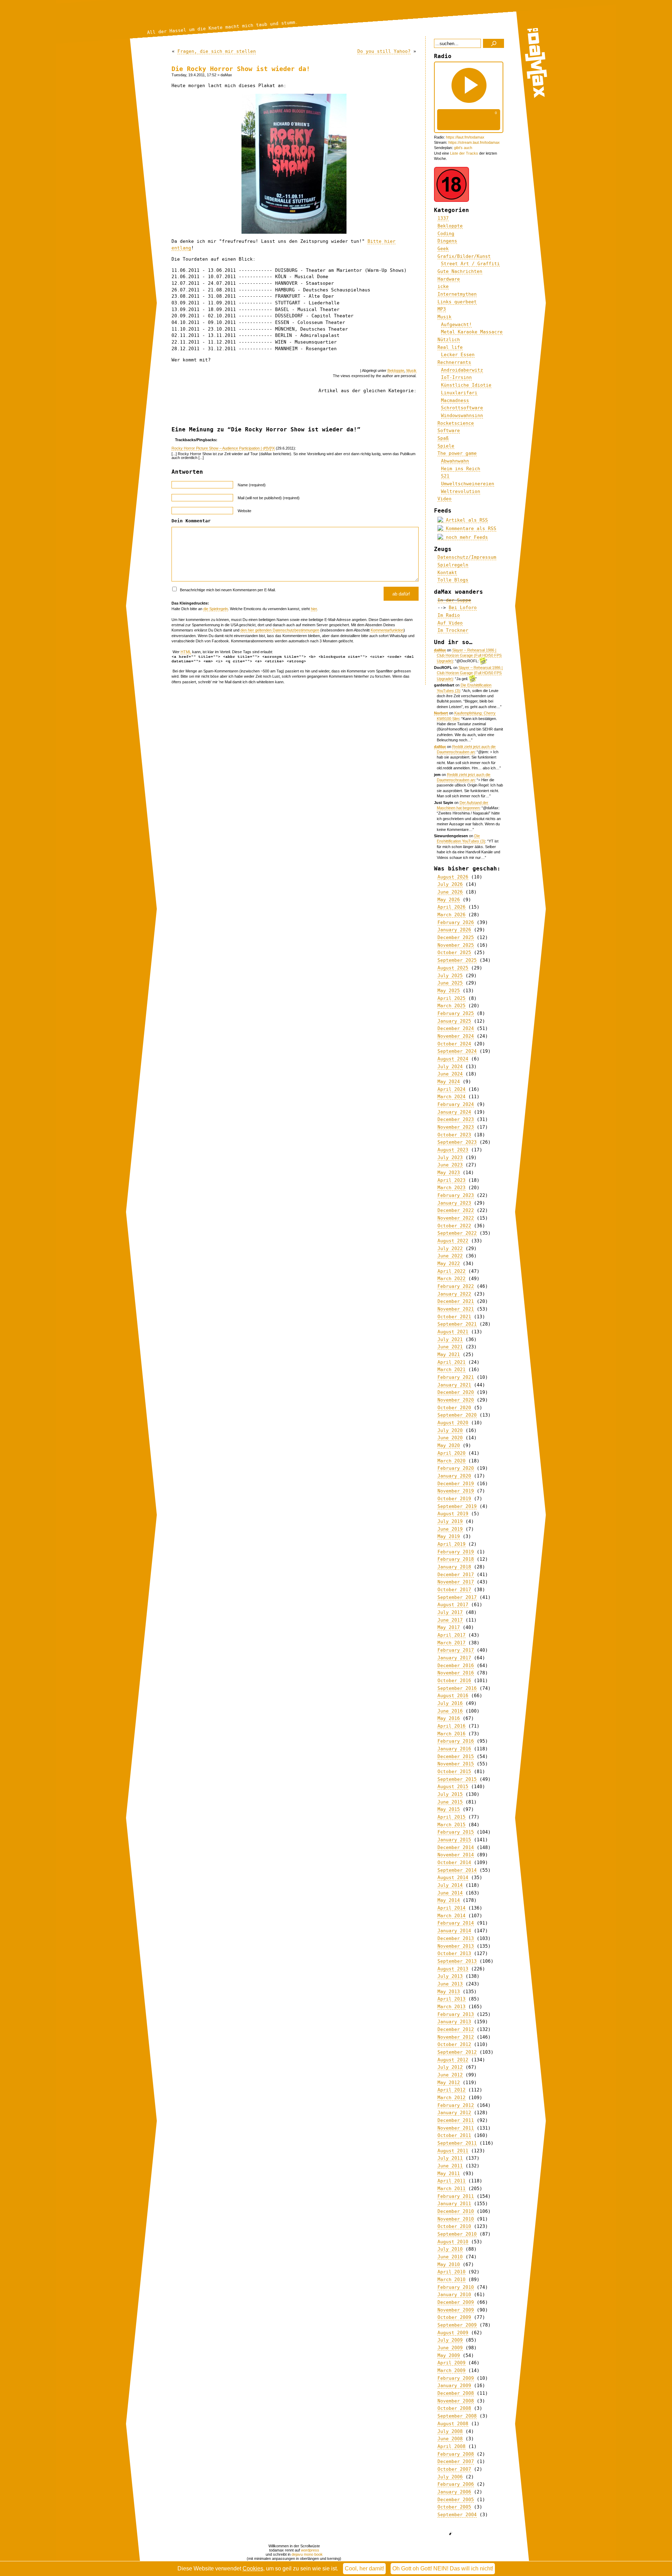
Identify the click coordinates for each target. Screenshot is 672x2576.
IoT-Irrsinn (456, 377)
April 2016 (451, 1726)
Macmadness (455, 400)
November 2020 (456, 1400)
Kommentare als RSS (470, 528)
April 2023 (451, 1180)
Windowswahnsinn (462, 415)
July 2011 (450, 2158)
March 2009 (451, 2370)
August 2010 (453, 2242)
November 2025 (456, 945)
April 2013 (451, 1999)
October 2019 (454, 1499)
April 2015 (451, 1817)
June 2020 (450, 1438)
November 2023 (456, 1127)
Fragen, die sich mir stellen (217, 51)
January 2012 (454, 2113)
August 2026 (453, 877)
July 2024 (450, 1067)
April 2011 (451, 2181)
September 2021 (457, 1324)
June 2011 (450, 2166)
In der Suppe (454, 600)
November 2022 (456, 1218)
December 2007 (456, 2461)
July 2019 (450, 1521)
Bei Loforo (463, 608)
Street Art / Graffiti (470, 264)
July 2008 (450, 2431)
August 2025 (453, 968)
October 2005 (454, 2507)
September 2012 (457, 2052)
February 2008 (456, 2454)
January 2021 (454, 1385)
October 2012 (454, 2044)
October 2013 (454, 1953)
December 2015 (456, 1756)
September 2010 (457, 2234)
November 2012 (456, 2037)
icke (443, 286)
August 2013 (453, 1969)
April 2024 (451, 1089)
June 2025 (450, 983)
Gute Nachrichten (460, 271)
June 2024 (450, 1074)
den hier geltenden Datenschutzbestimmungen (280, 630)
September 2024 (457, 1051)
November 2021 (456, 1309)
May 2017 (449, 1627)
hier (314, 609)
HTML (186, 652)
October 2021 (454, 1317)
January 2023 (454, 1203)
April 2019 (451, 1544)
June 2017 (450, 1620)
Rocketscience (456, 423)
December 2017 (456, 1575)
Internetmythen (457, 294)
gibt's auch (463, 148)
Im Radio (449, 615)
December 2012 (456, 2029)
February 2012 (456, 2105)
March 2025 (451, 1006)
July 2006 (450, 2477)
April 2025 (451, 998)
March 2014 (451, 1916)
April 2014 (451, 1908)
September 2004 (457, 2515)
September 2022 (457, 1233)
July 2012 (450, 2067)
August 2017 (453, 1605)
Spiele (446, 446)
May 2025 (449, 991)
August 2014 (453, 1878)
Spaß (443, 438)
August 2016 (453, 1696)
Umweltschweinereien (468, 484)
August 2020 (453, 1423)
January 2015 (454, 1840)
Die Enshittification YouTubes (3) (461, 838)
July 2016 (450, 1703)
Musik (411, 370)
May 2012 (449, 2083)
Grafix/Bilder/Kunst (464, 256)
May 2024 (449, 1082)
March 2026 (451, 915)
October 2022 (454, 1226)
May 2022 (449, 1264)
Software (449, 430)
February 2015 (456, 1832)
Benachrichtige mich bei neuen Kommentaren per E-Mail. (227, 590)
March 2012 (451, 2098)
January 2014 (454, 1931)
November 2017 (456, 1582)
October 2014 (454, 1862)
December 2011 (456, 2120)
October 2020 (454, 1408)
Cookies (253, 2568)
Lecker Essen (458, 355)
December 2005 (456, 2500)
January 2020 (454, 1476)
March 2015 (451, 1825)
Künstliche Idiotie (466, 385)
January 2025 (454, 1021)
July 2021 (450, 1339)
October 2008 (454, 2408)
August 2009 (453, 2333)
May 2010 (449, 2264)
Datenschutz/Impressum (467, 557)
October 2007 (454, 2469)
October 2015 (454, 1772)
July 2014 (450, 1885)
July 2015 (450, 1794)
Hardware (449, 279)
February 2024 (456, 1104)
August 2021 (453, 1332)
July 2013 (450, 1976)
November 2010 (456, 2219)
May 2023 (449, 1173)
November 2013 (456, 1946)
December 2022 (456, 1210)
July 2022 (450, 1248)
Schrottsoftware (462, 408)
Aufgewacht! (456, 324)
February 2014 (456, 1923)
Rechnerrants (454, 362)
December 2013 (456, 1938)
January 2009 (454, 2386)
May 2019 (449, 1536)
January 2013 (454, 2022)
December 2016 (456, 1665)
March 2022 (451, 1279)
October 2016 (454, 1681)
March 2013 (451, 2007)
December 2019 (456, 1484)
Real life (450, 347)
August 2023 (453, 1150)
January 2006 (454, 2492)
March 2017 (451, 1643)
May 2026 (449, 900)
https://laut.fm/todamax (465, 137)
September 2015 (457, 1779)
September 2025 (457, 960)
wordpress (310, 2550)
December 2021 (456, 1301)
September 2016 (457, 1688)
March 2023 (451, 1188)
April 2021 (451, 1362)
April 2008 (451, 2446)
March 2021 (451, 1370)
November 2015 (456, 1764)
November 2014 (456, 1855)
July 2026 (450, 884)
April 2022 (451, 1271)
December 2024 (456, 1028)
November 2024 (456, 1036)
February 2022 (456, 1286)
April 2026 (451, 907)
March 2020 (451, 1461)
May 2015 (449, 1809)
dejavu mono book (307, 2554)
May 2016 (449, 1718)
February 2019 (456, 1552)
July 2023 (450, 1158)
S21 (445, 476)
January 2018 (454, 1567)
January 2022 (454, 1294)
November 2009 (456, 2310)
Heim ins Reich (461, 469)
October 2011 (454, 2135)
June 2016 (450, 1711)
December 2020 (456, 1392)
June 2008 (450, 2439)
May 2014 (449, 1900)
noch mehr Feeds (465, 537)
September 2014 (457, 1870)
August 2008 (453, 2424)
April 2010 (451, 2272)
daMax (440, 650)
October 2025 (454, 952)
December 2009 (456, 2302)
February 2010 (456, 2287)
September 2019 (457, 1506)
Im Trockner (453, 630)
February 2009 (456, 2378)
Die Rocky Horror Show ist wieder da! (241, 69)
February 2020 (456, 1468)
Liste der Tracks (464, 153)
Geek (443, 249)
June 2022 (450, 1256)
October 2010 (454, 2226)
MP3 (442, 309)
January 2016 (454, 1749)
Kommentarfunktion (387, 630)
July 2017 (450, 1612)
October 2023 (454, 1135)
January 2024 (454, 1112)
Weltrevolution (461, 491)
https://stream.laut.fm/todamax (474, 142)
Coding (446, 234)
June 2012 (450, 2075)
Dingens (447, 241)
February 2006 (456, 2484)
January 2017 (454, 1658)
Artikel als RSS (465, 520)
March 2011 (451, 2189)
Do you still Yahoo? (384, 51)
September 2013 (457, 1961)
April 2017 (451, 1635)
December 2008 (456, 2393)
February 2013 (456, 2014)
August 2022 (453, 1241)
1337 (443, 218)
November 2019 (456, 1491)
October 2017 (454, 1590)
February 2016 (456, 1741)
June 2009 (450, 2348)
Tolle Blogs (453, 580)
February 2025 (456, 1013)
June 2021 (450, 1347)
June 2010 (450, 2257)
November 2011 (456, 2128)
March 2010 (451, 2279)
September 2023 (457, 1142)
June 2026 (450, 892)
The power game (457, 453)
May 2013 (449, 1992)
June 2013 (450, 1984)
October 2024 (454, 1044)
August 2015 (453, 1787)
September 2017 (457, 1597)
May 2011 (449, 2173)
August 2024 (453, 1059)
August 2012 (453, 2060)
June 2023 (450, 1165)
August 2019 (453, 1514)
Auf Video (450, 623)
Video (444, 499)
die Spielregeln (216, 609)
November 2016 (456, 1673)
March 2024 (451, 1097)
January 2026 (454, 930)
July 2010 (450, 2249)
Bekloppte (396, 370)
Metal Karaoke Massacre (472, 332)
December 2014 (456, 1847)
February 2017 (456, 1650)
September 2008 (457, 2416)
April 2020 (451, 1453)
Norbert (441, 713)
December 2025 (456, 937)
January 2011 (454, 2204)
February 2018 (456, 1559)
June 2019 (450, 1529)
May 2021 (449, 1354)
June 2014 (450, 1893)
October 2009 (454, 2317)
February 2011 (456, 2196)
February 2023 (456, 1195)
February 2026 (456, 922)
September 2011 (457, 2143)
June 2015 (450, 1802)
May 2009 (449, 2355)
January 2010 (454, 2295)
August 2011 (453, 2151)
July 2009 (450, 2340)
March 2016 (451, 1734)
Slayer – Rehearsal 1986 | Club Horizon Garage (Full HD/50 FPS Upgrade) (469, 656)
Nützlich (449, 340)
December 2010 (456, 2211)
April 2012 (451, 2090)
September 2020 (457, 1415)
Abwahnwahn (455, 461)
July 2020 (450, 1430)
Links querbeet (457, 302)
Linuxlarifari (459, 393)
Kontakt (447, 573)
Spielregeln (453, 565)
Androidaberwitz (462, 370)
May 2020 (449, 1445)
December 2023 (456, 1119)
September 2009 (457, 2325)
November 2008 (456, 2401)
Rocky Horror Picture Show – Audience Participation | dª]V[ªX (223, 448)
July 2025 (450, 976)
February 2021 (456, 1377)
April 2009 (451, 2363)
